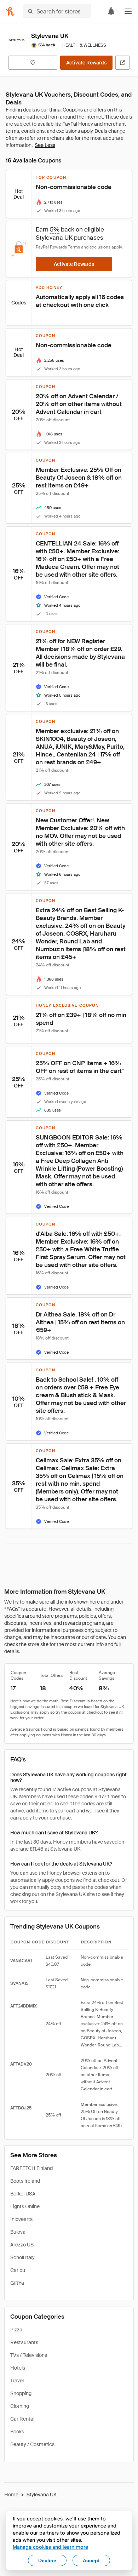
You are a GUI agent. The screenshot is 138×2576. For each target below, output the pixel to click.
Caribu (18, 2270)
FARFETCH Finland (31, 2168)
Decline (47, 2560)
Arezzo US (22, 2245)
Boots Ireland (25, 2181)
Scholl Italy (22, 2257)
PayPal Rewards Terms (58, 247)
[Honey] (10, 11)
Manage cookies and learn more (50, 2547)
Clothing (20, 2406)
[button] (128, 11)
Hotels (18, 2368)
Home (11, 2495)
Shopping (21, 2393)
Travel (17, 2381)
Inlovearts (21, 2219)
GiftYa (17, 2283)
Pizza (16, 2330)
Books (17, 2432)
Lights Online (25, 2206)
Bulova (18, 2232)
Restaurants (24, 2342)
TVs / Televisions (29, 2355)
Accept (91, 2560)
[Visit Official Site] (122, 63)
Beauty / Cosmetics (32, 2444)
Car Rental (22, 2419)
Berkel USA (23, 2194)
